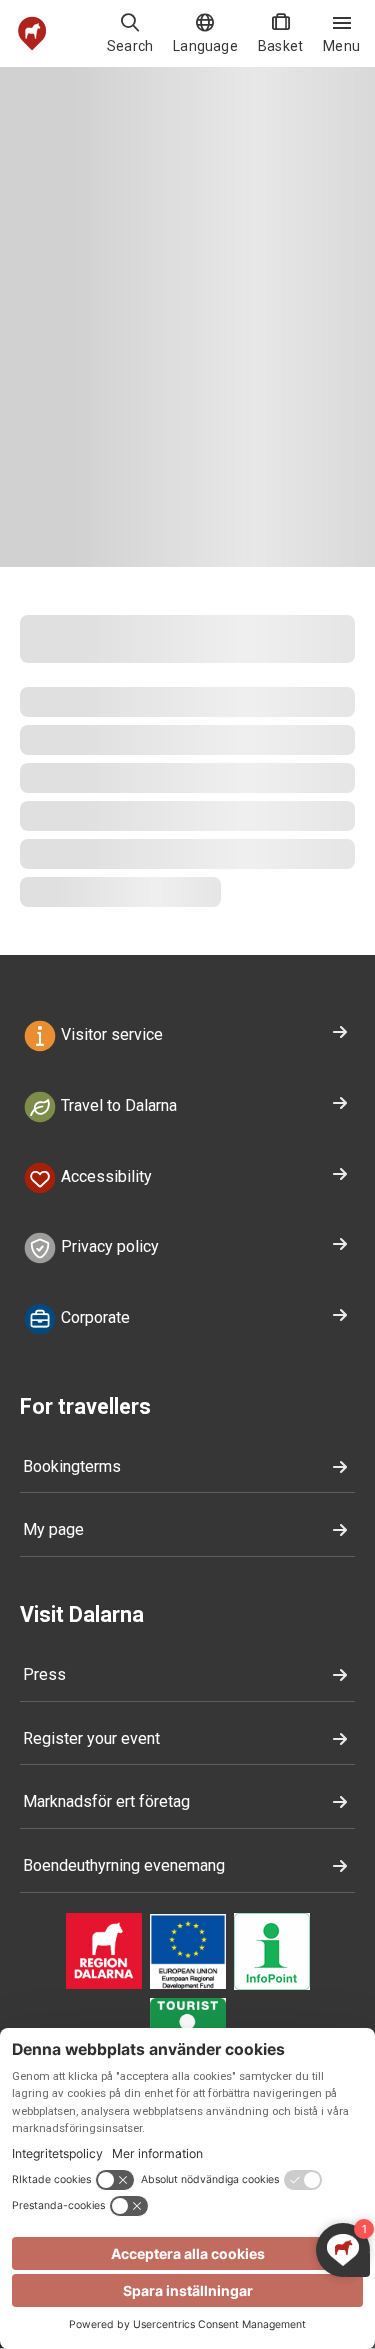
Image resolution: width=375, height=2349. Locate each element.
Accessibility (104, 1176)
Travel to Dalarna (117, 1105)
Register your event (91, 1738)
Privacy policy (108, 1247)
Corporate (93, 1317)
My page (53, 1529)
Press (44, 1674)
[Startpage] (32, 33)
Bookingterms (72, 1466)
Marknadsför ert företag (106, 1801)
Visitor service (110, 1034)
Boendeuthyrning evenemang (124, 1865)
